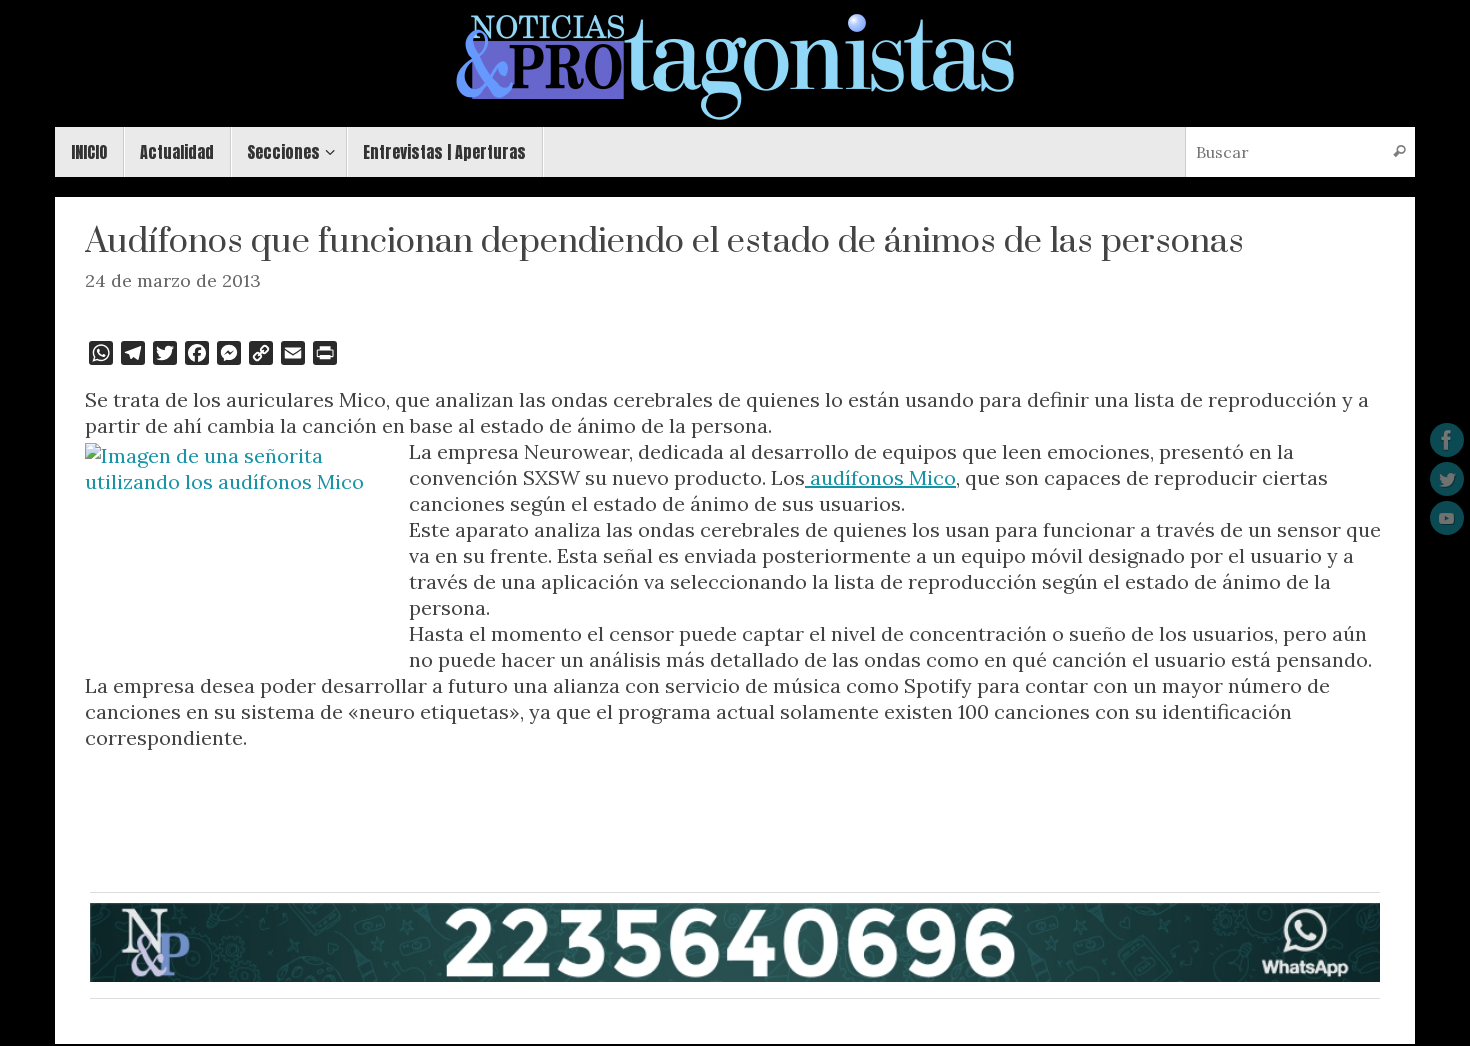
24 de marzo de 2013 (173, 280)
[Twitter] (1447, 479)
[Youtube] (1447, 518)
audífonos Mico (880, 477)
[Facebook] (1447, 440)
